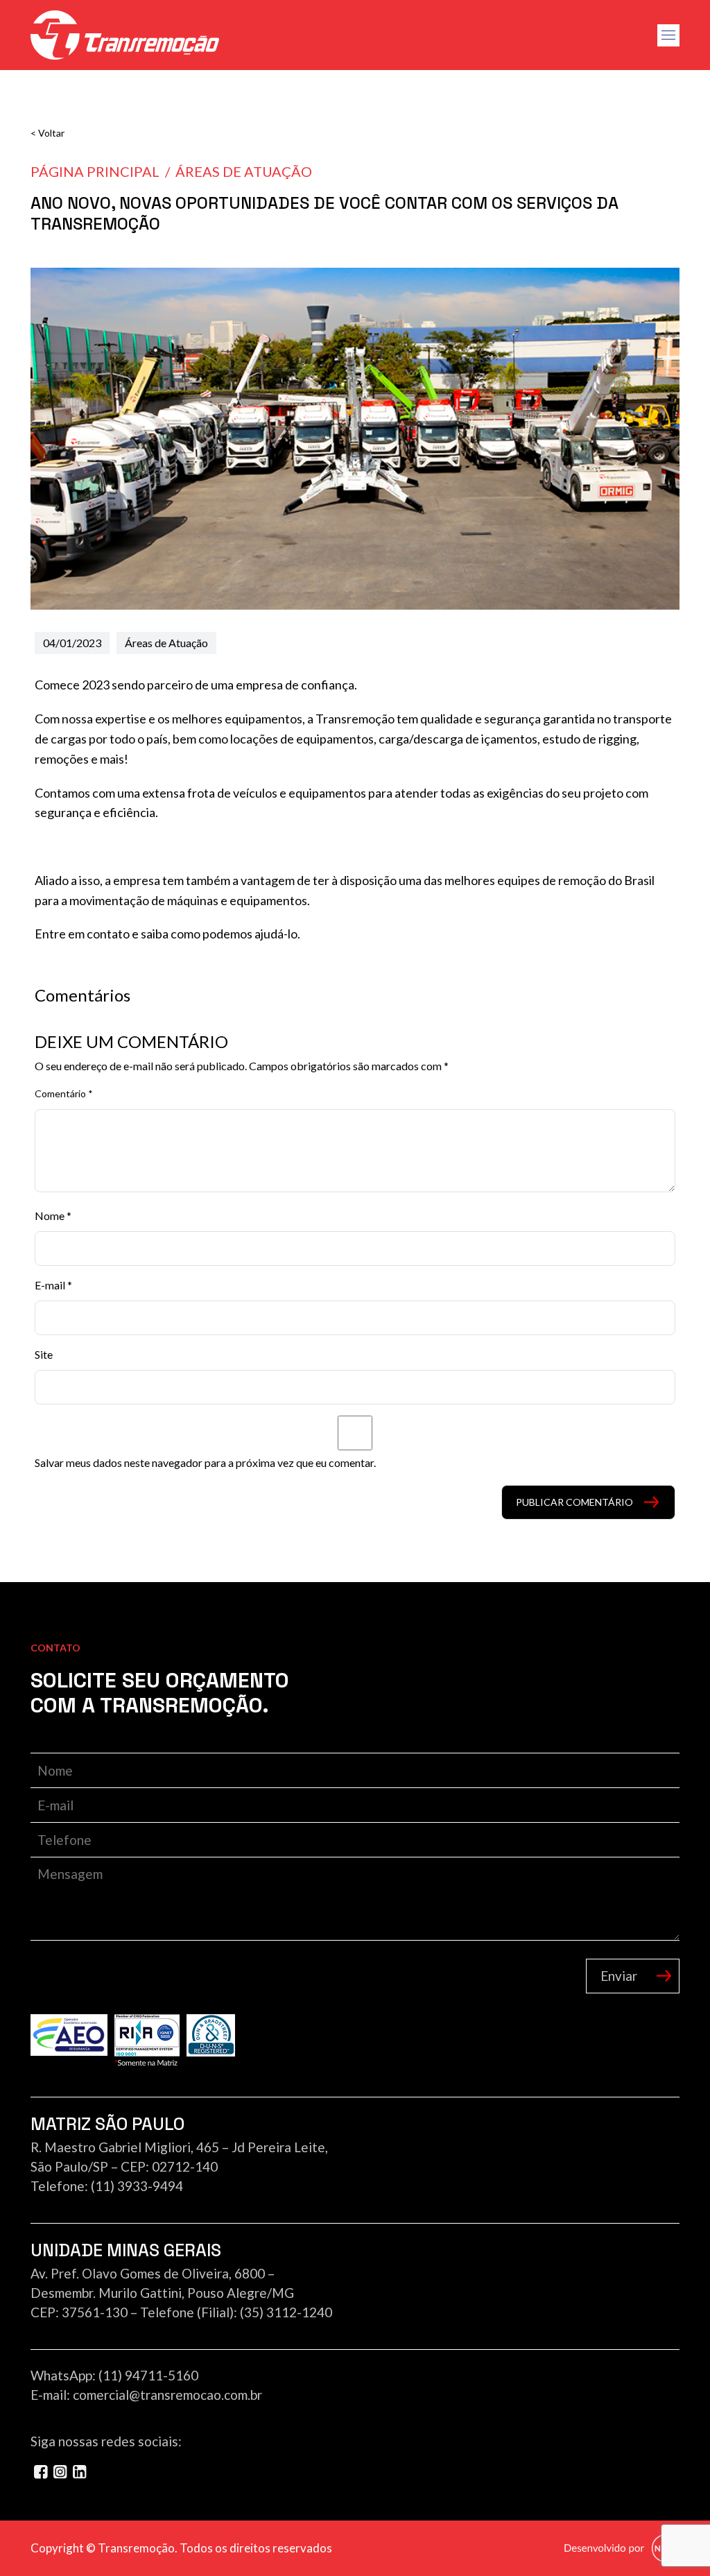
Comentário (64, 1093)
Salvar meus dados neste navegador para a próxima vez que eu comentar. (205, 1462)
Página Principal (95, 171)
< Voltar (47, 133)
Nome (53, 1216)
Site (44, 1354)
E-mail (53, 1285)
